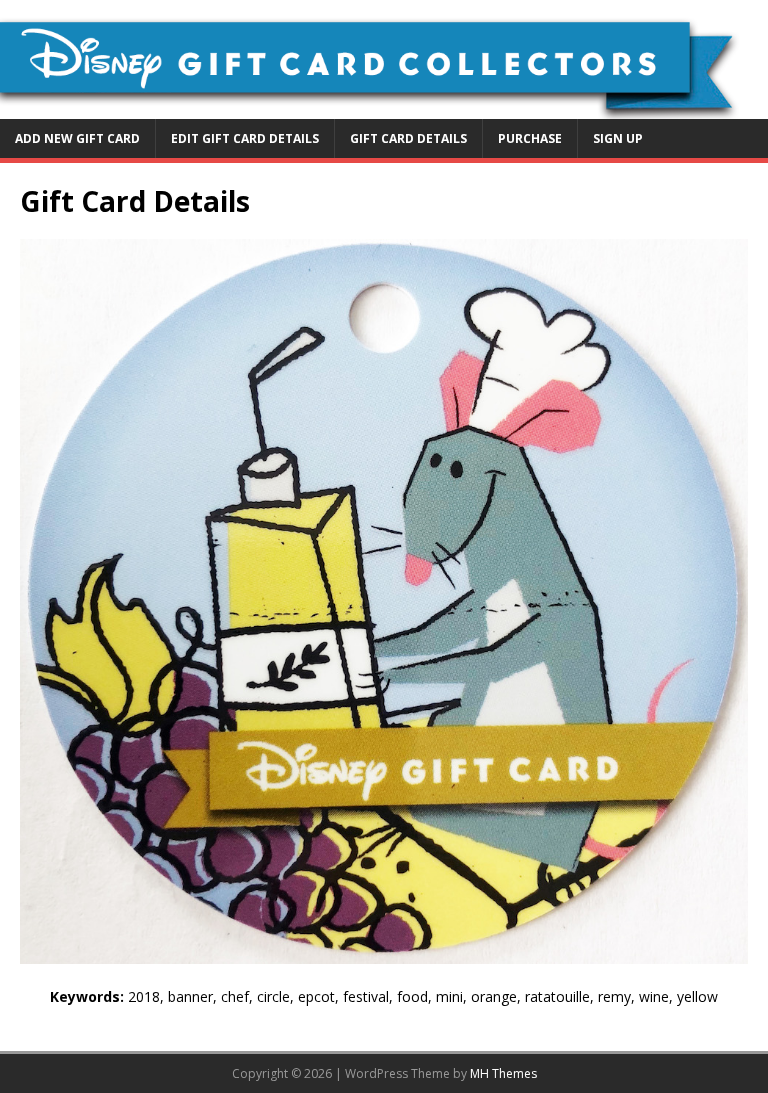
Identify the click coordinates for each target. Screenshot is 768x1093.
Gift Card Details (408, 138)
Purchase (530, 138)
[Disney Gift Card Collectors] (384, 106)
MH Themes (503, 1073)
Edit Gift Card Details (245, 138)
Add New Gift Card (77, 138)
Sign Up (618, 138)
